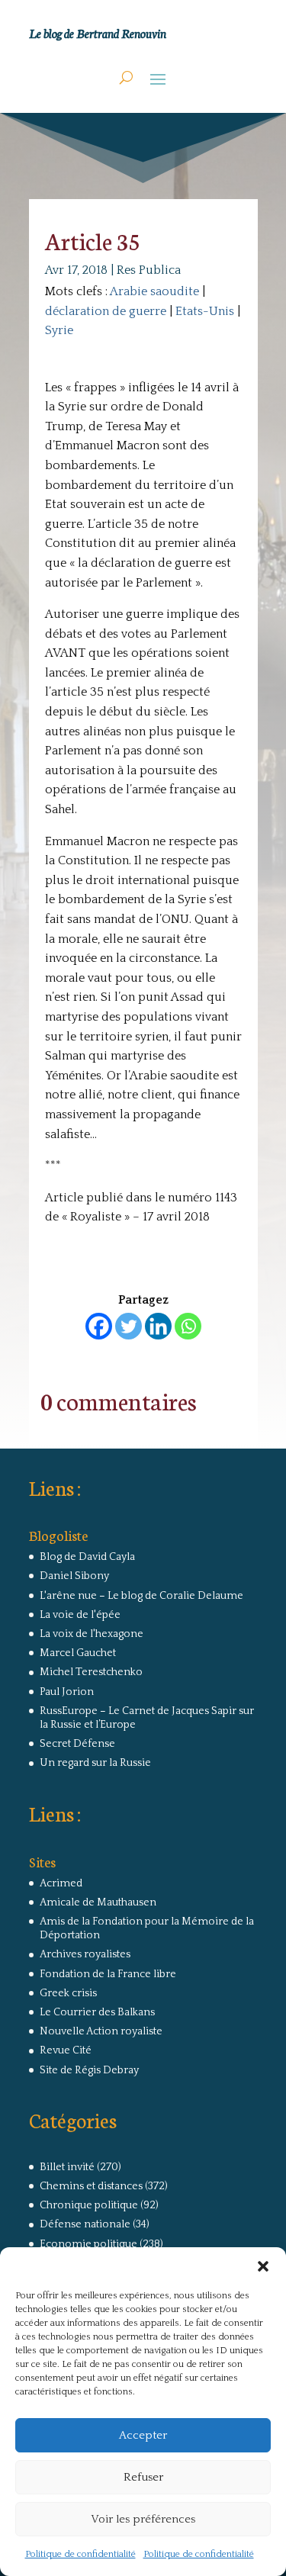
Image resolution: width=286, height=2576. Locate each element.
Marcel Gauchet (78, 1653)
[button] (263, 2266)
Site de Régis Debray (89, 2070)
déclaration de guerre (106, 311)
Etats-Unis (205, 311)
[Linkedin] (158, 1326)
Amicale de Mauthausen (98, 1902)
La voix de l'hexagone (92, 1634)
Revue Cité (66, 2050)
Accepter (143, 2435)
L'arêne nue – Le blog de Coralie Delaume (141, 1596)
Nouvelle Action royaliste (101, 2031)
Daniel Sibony (74, 1576)
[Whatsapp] (188, 1326)
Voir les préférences (143, 2519)
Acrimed (61, 1883)
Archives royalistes (85, 1954)
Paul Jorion (67, 1692)
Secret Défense (77, 1744)
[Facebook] (99, 1326)
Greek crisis (68, 1993)
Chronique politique (89, 2205)
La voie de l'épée (80, 1615)
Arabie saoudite (154, 291)
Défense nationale (85, 2224)
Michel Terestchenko (91, 1672)
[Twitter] (129, 1326)
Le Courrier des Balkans (97, 2012)
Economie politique (88, 2244)
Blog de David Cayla (87, 1557)
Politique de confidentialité (80, 2554)
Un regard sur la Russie (95, 1763)
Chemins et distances (91, 2186)
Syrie (59, 330)
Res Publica (149, 270)
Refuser (143, 2477)
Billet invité (67, 2167)
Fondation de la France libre (108, 1974)
